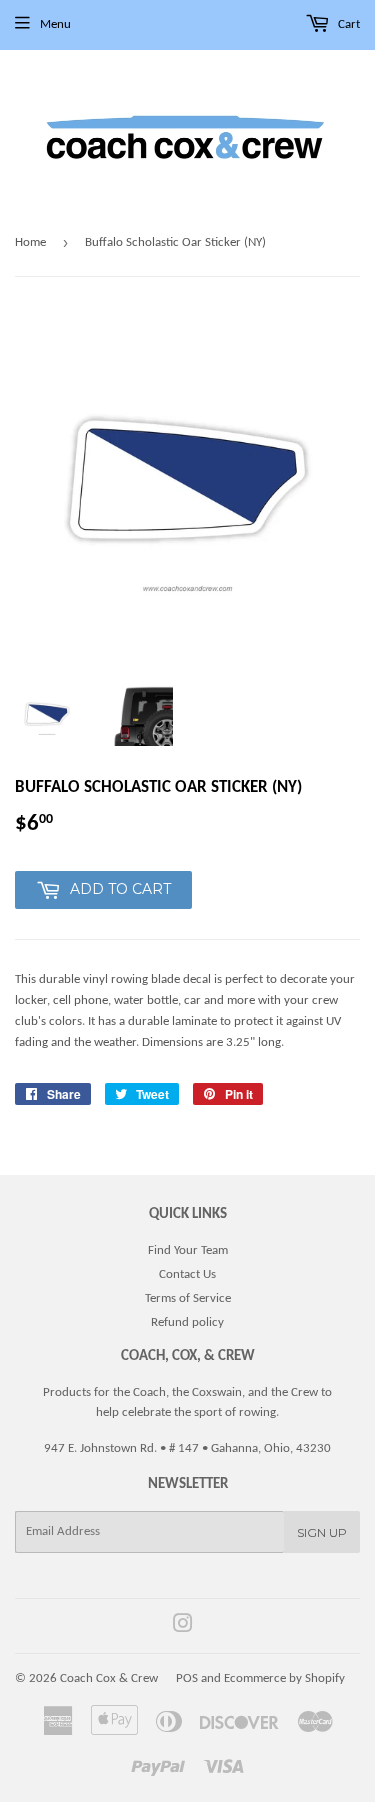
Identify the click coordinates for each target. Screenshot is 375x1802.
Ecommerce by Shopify (284, 1678)
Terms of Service (188, 1298)
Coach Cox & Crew (109, 1678)
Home (30, 242)
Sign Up (322, 1532)
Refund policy (187, 1322)
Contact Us (187, 1274)
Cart (347, 24)
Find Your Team (188, 1250)
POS (187, 1678)
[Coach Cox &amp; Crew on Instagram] (183, 1627)
